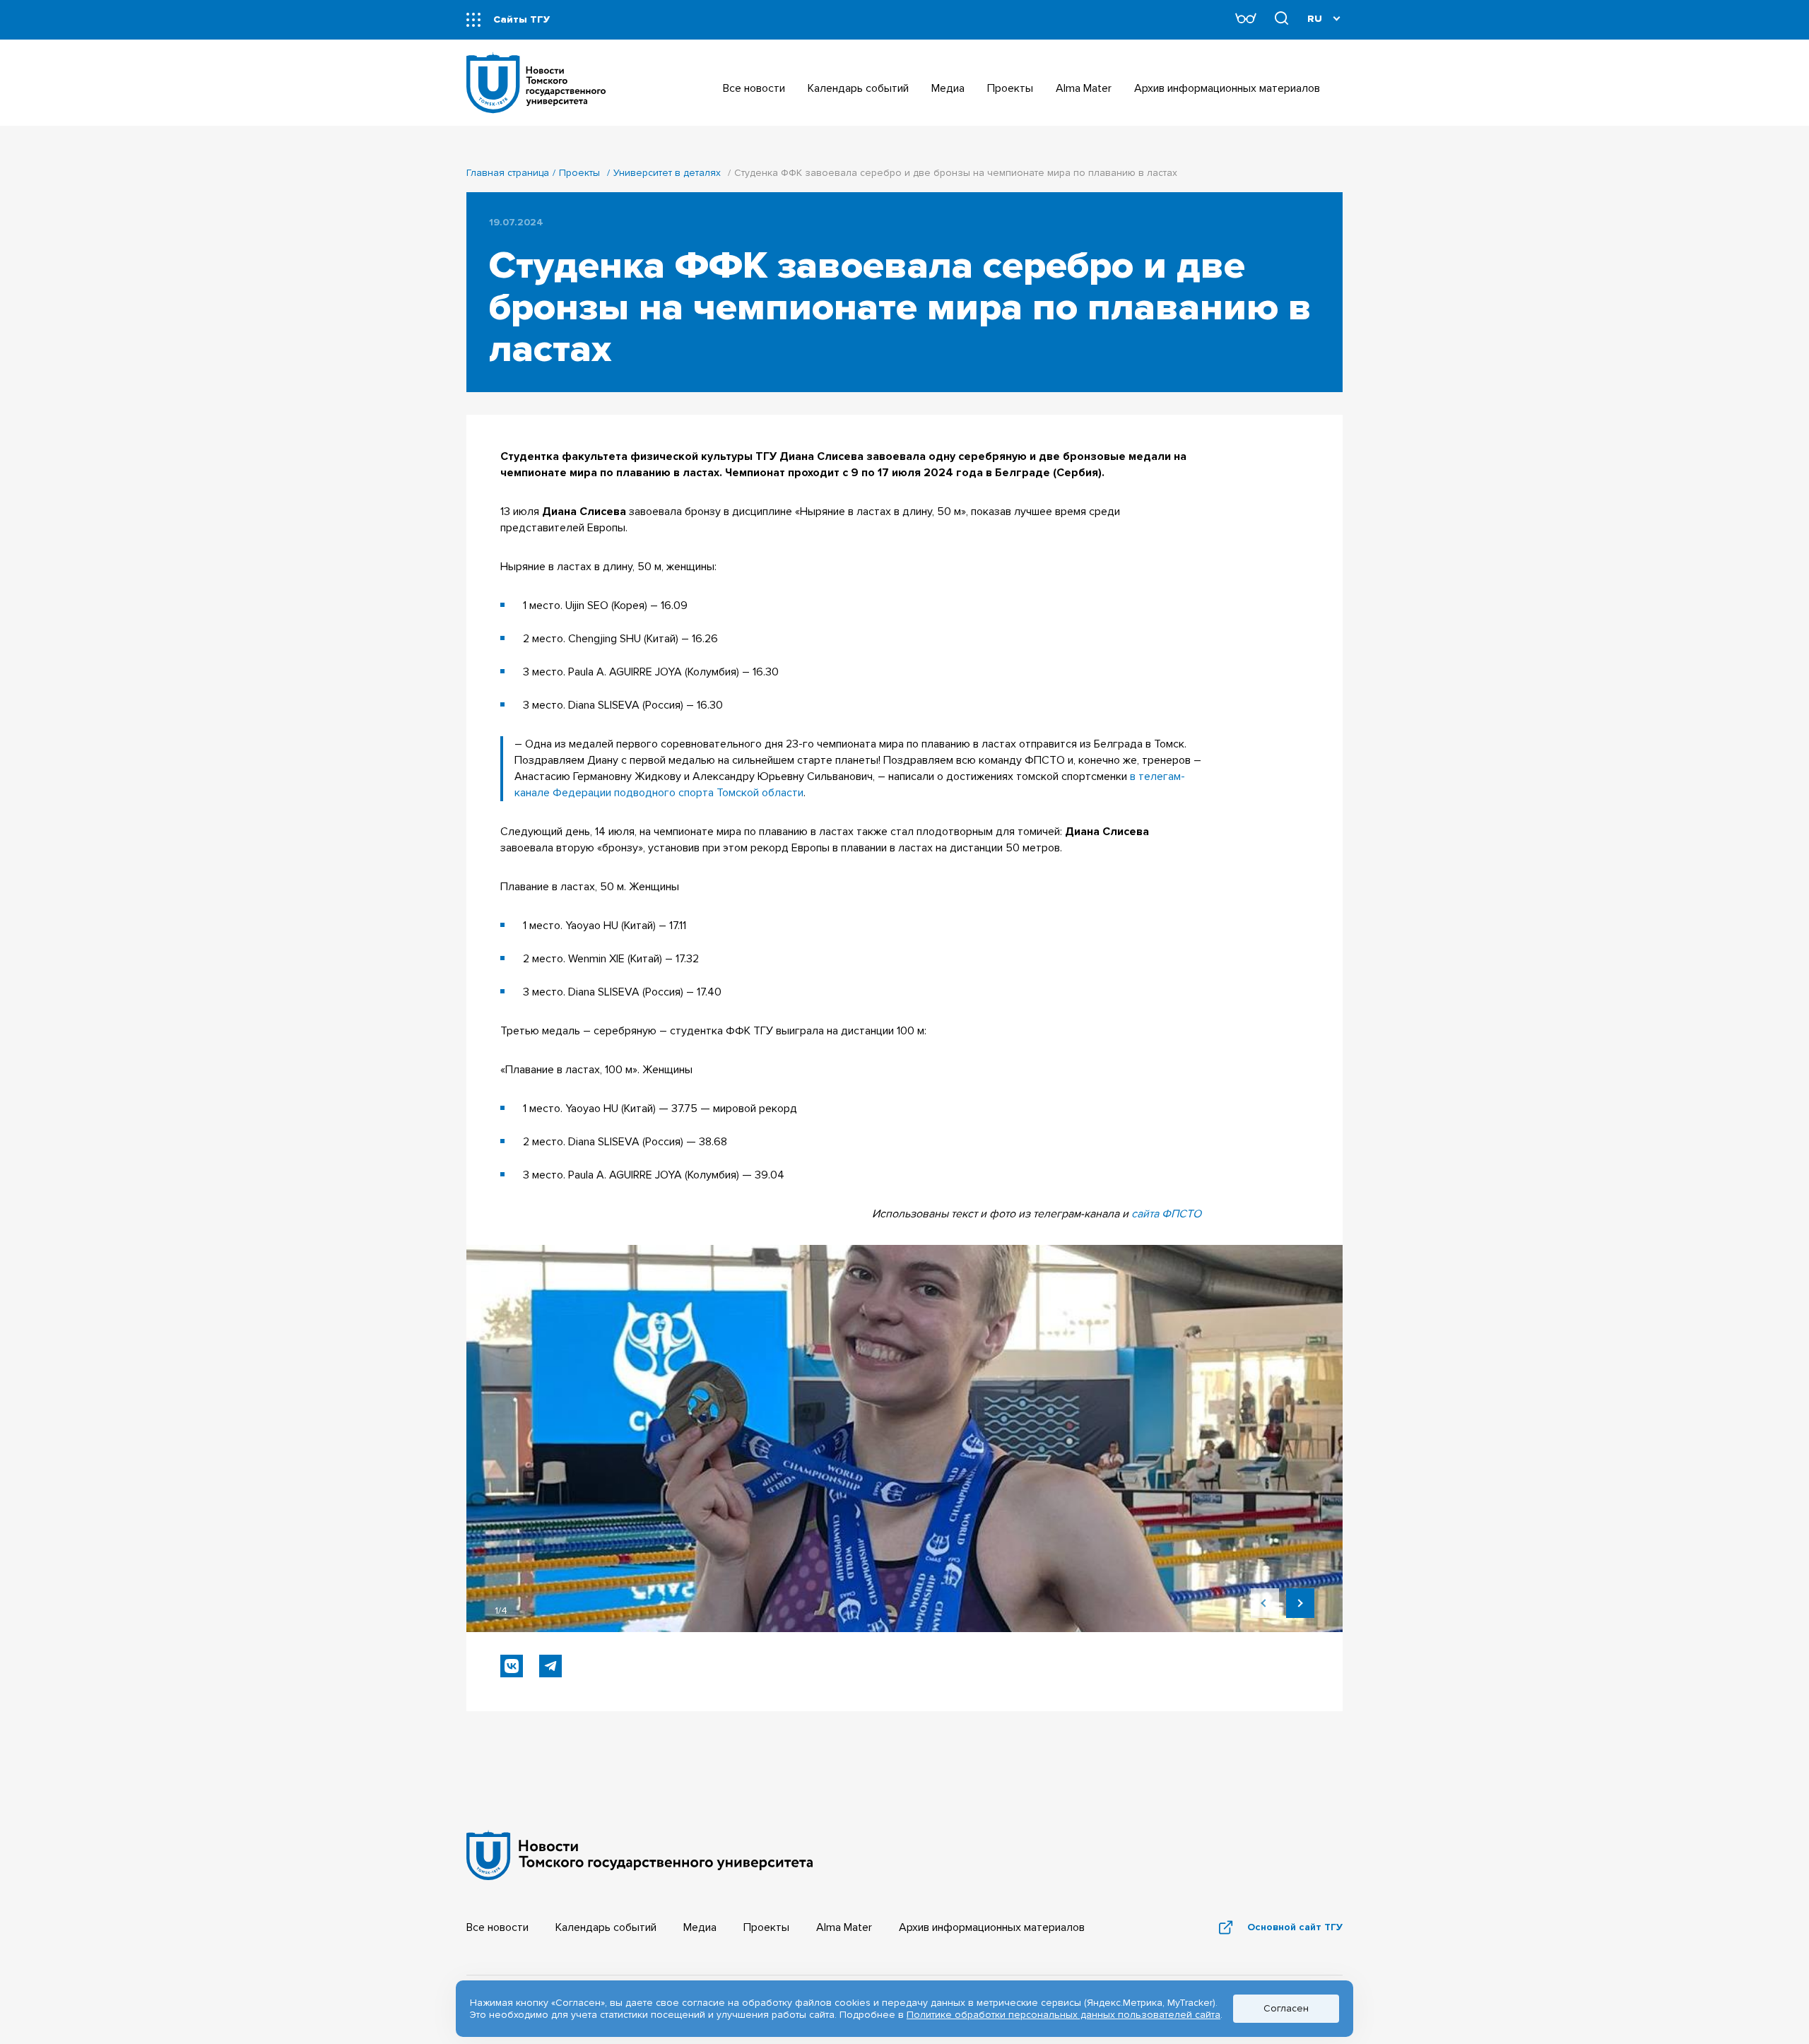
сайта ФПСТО (1166, 1214)
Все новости (497, 1927)
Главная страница (508, 173)
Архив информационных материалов (992, 1927)
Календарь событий (606, 1927)
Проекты (579, 173)
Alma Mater (844, 1927)
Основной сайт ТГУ (1295, 1927)
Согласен (1286, 2008)
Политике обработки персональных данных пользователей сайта (1063, 2015)
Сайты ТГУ (522, 19)
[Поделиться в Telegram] (550, 1666)
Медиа (700, 1927)
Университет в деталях (667, 173)
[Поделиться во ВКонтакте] (512, 1666)
